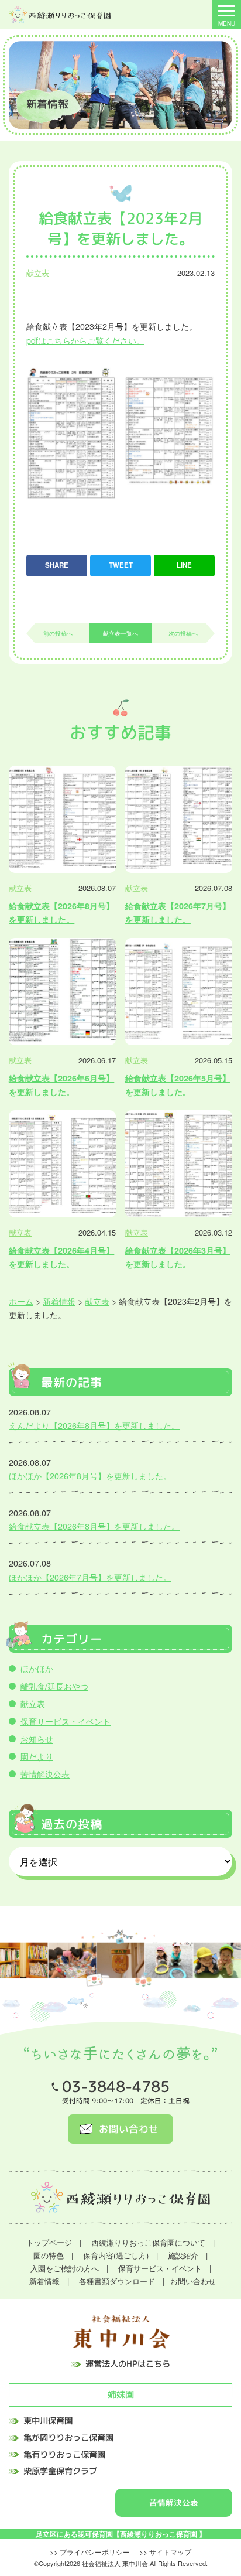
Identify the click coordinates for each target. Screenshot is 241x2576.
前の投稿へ (58, 633)
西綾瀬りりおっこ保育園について (148, 2242)
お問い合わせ (129, 2129)
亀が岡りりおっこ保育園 (68, 2438)
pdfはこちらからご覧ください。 (85, 340)
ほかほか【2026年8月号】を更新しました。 (90, 1475)
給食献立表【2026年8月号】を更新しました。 (94, 1526)
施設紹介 (183, 2255)
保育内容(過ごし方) (116, 2255)
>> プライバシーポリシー (90, 2552)
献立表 (38, 273)
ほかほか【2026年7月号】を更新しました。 (90, 1577)
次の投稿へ (183, 633)
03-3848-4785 (116, 2087)
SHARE (57, 565)
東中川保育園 (48, 2421)
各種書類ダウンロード (117, 2281)
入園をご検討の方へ (65, 2268)
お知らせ (37, 1739)
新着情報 (44, 2281)
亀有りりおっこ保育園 (64, 2455)
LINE (184, 565)
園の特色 (49, 2255)
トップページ (49, 2242)
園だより (37, 1756)
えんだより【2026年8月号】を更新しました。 (94, 1425)
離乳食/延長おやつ (54, 1686)
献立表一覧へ (120, 633)
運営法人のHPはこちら (128, 2365)
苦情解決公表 (45, 1774)
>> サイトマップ (165, 2552)
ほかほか (37, 1668)
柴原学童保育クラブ (60, 2472)
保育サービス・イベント (66, 1721)
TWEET (121, 565)
